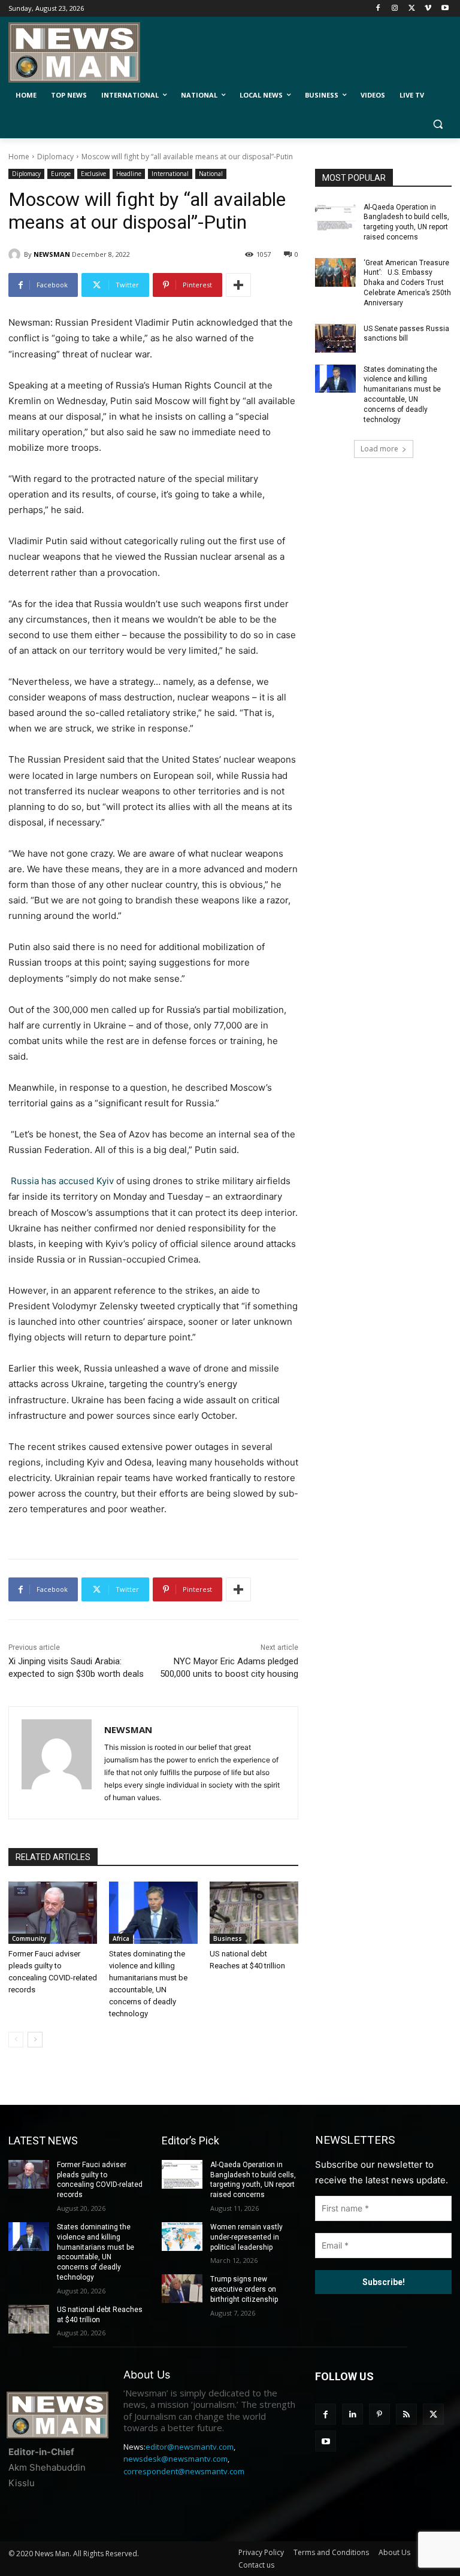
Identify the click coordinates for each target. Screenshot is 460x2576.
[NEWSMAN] (16, 254)
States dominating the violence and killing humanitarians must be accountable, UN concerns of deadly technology (402, 395)
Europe (61, 174)
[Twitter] (412, 9)
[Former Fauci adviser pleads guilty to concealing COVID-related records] (53, 1913)
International (170, 174)
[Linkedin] (352, 2414)
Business (228, 1938)
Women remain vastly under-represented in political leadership (246, 2237)
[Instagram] (395, 9)
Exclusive (93, 174)
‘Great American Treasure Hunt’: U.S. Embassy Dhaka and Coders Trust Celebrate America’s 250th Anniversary (407, 283)
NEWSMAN (52, 254)
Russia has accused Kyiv (62, 1181)
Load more (379, 449)
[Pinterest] (379, 2414)
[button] (438, 124)
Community (29, 1938)
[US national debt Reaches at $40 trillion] (254, 1913)
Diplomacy (55, 157)
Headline (129, 174)
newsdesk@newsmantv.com (175, 2459)
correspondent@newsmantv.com (184, 2471)
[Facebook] (378, 9)
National (211, 174)
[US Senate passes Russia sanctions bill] (335, 338)
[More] (238, 285)
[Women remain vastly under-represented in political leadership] (182, 2237)
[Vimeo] (428, 9)
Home (19, 157)
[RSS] (406, 2414)
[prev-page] (16, 2040)
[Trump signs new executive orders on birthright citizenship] (182, 2289)
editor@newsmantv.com (190, 2447)
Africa (121, 1938)
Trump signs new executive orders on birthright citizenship (244, 2289)
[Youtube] (445, 9)
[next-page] (35, 2040)
